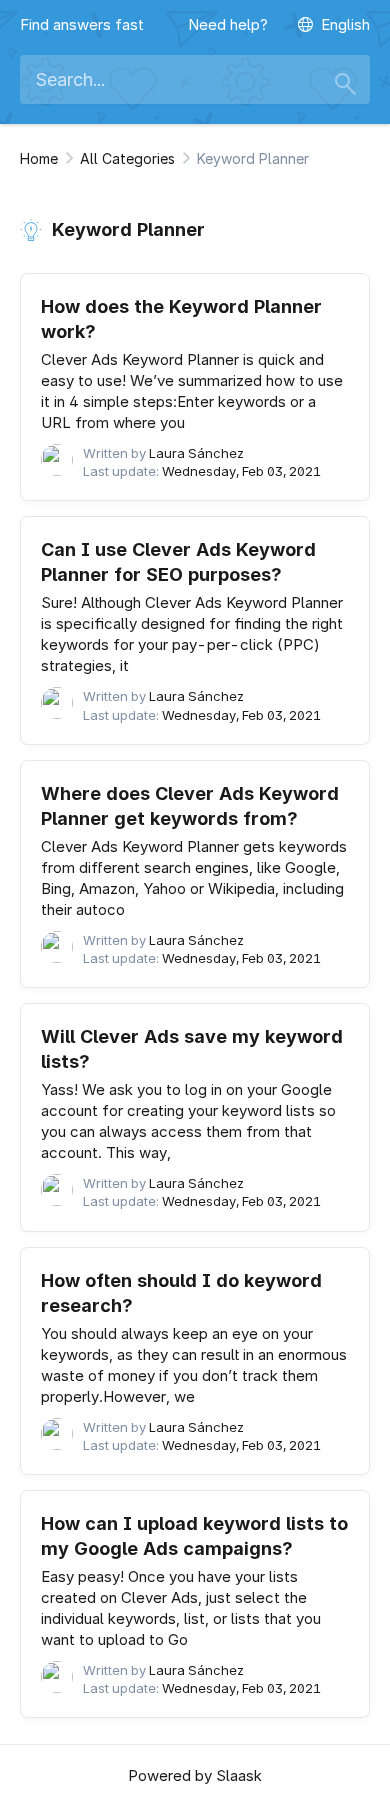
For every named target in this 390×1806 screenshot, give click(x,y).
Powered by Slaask (195, 1775)
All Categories (127, 158)
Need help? (228, 24)
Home (39, 158)
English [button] (345, 24)
